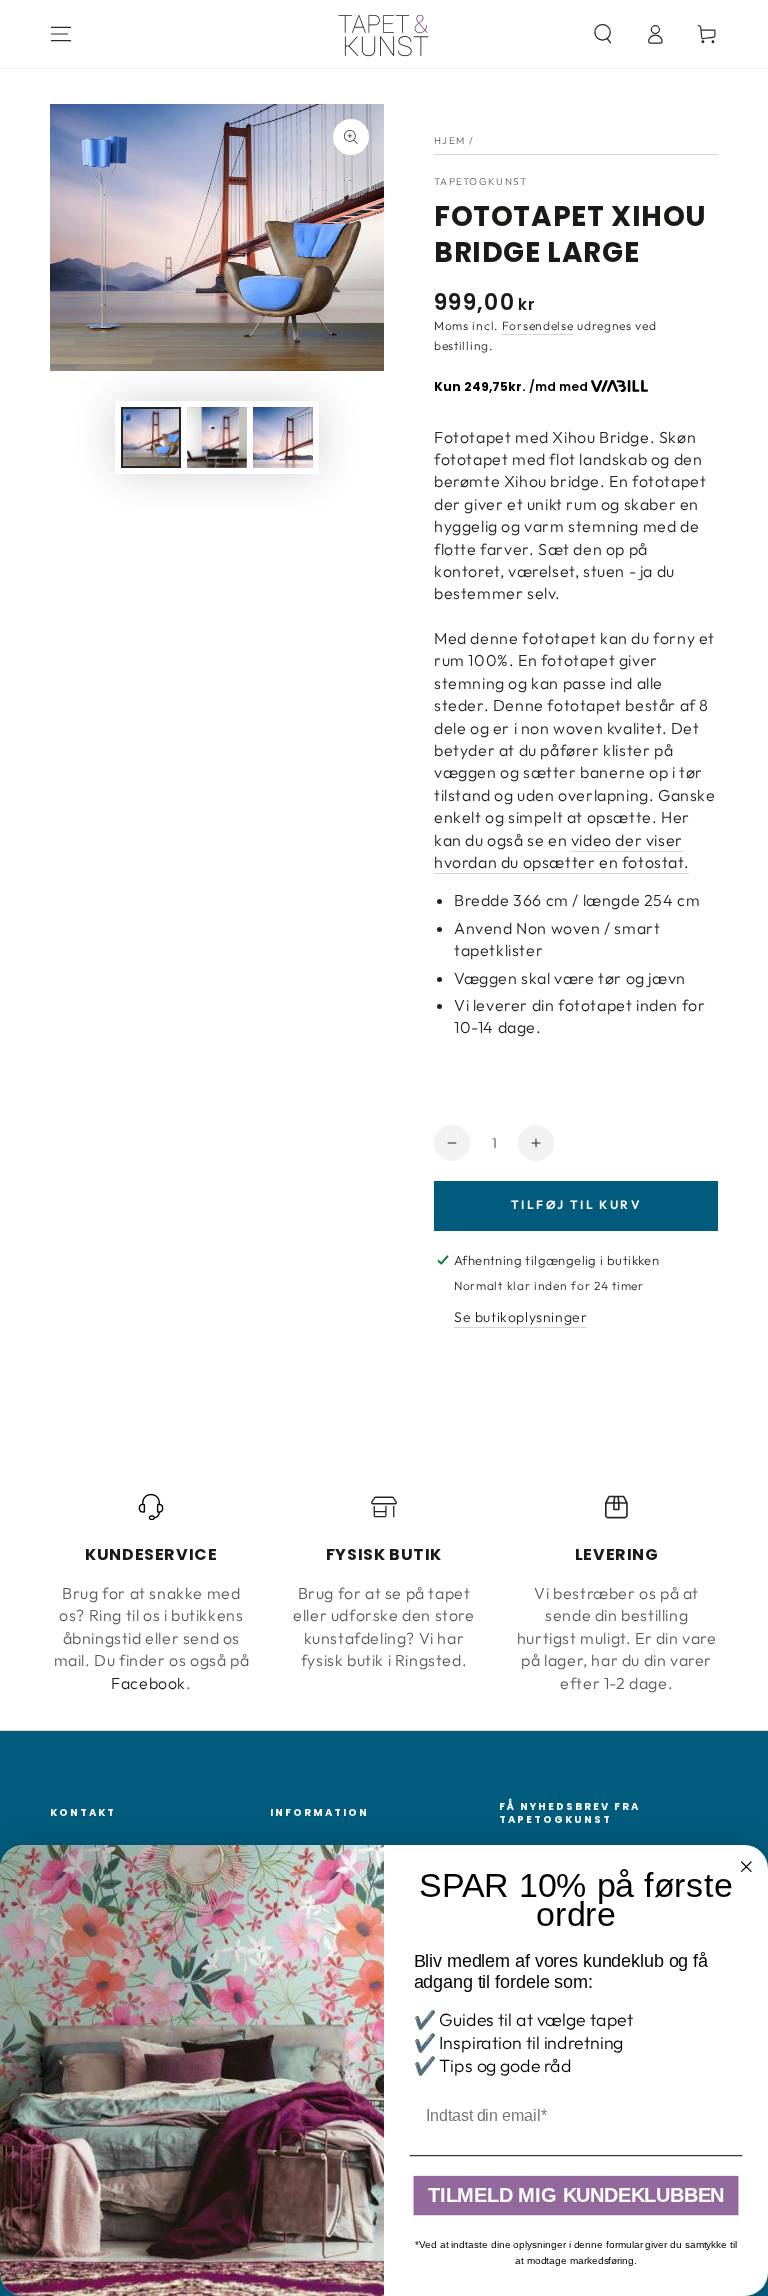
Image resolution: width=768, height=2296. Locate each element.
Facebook (148, 1683)
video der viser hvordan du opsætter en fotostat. (561, 851)
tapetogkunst (481, 181)
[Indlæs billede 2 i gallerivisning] (217, 437)
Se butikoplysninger (520, 1317)
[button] (603, 34)
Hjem (449, 140)
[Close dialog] (747, 1867)
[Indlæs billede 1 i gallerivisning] (151, 437)
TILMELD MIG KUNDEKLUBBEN (576, 2196)
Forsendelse (538, 325)
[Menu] (61, 34)
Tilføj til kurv (576, 1204)
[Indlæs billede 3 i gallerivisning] (283, 437)
